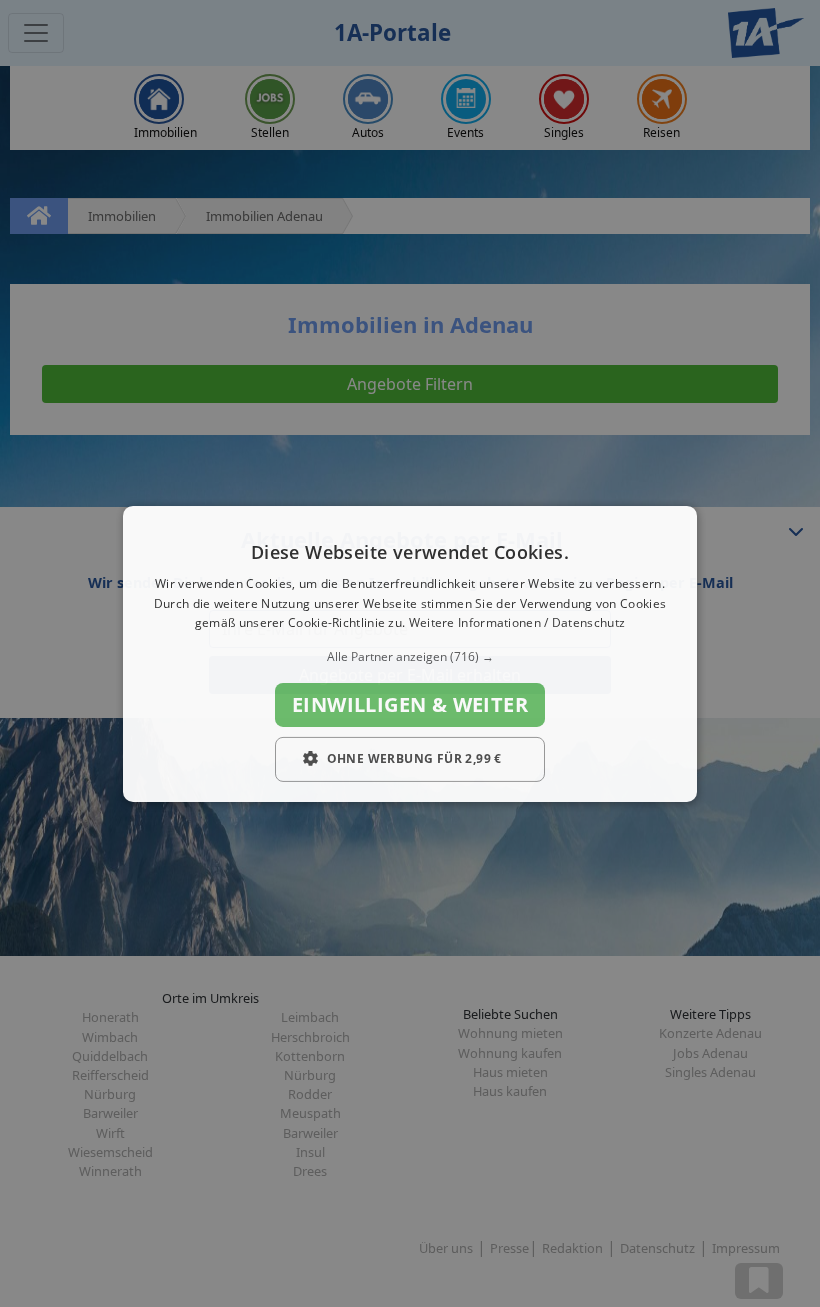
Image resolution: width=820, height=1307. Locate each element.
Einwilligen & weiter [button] (410, 704)
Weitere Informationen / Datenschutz (517, 622)
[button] (410, 657)
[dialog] (410, 653)
